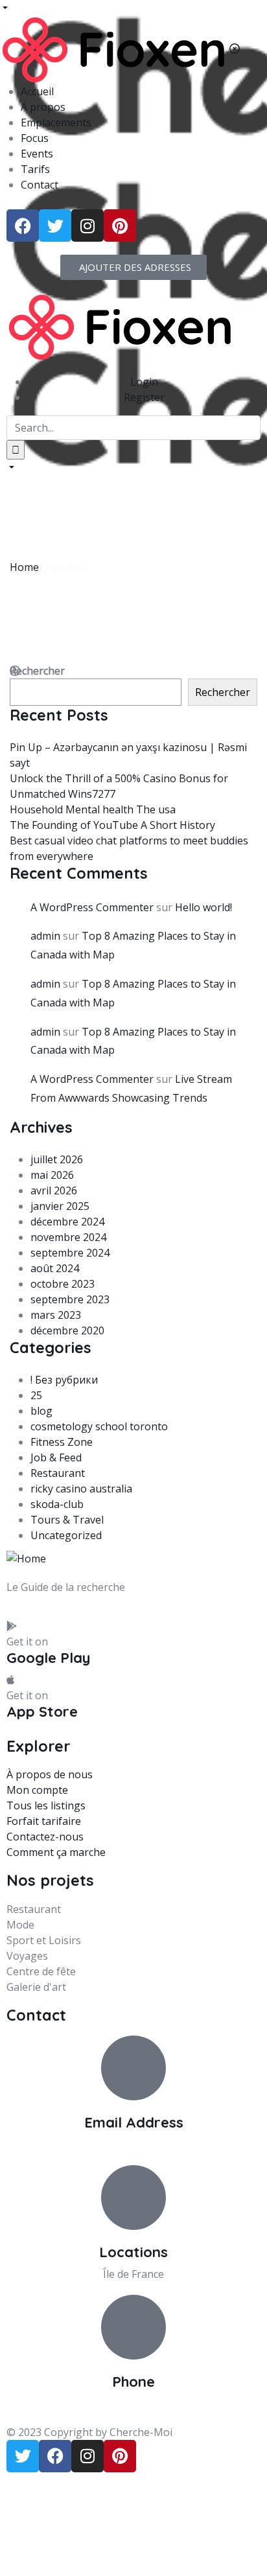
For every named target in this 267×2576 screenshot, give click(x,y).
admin (45, 936)
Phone (133, 2382)
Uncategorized (66, 1535)
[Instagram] (87, 226)
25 (36, 1395)
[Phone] (133, 2327)
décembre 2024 (67, 1222)
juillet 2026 (57, 1159)
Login (144, 382)
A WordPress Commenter (92, 907)
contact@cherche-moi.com (133, 2144)
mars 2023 (56, 1315)
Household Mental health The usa (93, 809)
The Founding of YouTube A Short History (112, 825)
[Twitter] (55, 226)
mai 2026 (52, 1175)
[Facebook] (23, 226)
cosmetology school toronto (99, 1426)
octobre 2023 (63, 1284)
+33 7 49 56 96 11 (134, 2404)
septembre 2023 (70, 1299)
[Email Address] (133, 2068)
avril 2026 (54, 1190)
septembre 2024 (70, 1253)
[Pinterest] (120, 226)
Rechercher (223, 692)
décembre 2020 (67, 1330)
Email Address (134, 2122)
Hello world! (203, 907)
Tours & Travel (67, 1520)
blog (41, 1411)
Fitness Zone (62, 1442)
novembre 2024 (68, 1237)
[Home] (120, 326)
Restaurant (58, 1473)
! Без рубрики (64, 1380)
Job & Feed (56, 1457)
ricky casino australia (81, 1489)
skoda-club (57, 1504)
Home (24, 567)
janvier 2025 (60, 1206)
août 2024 (55, 1268)
